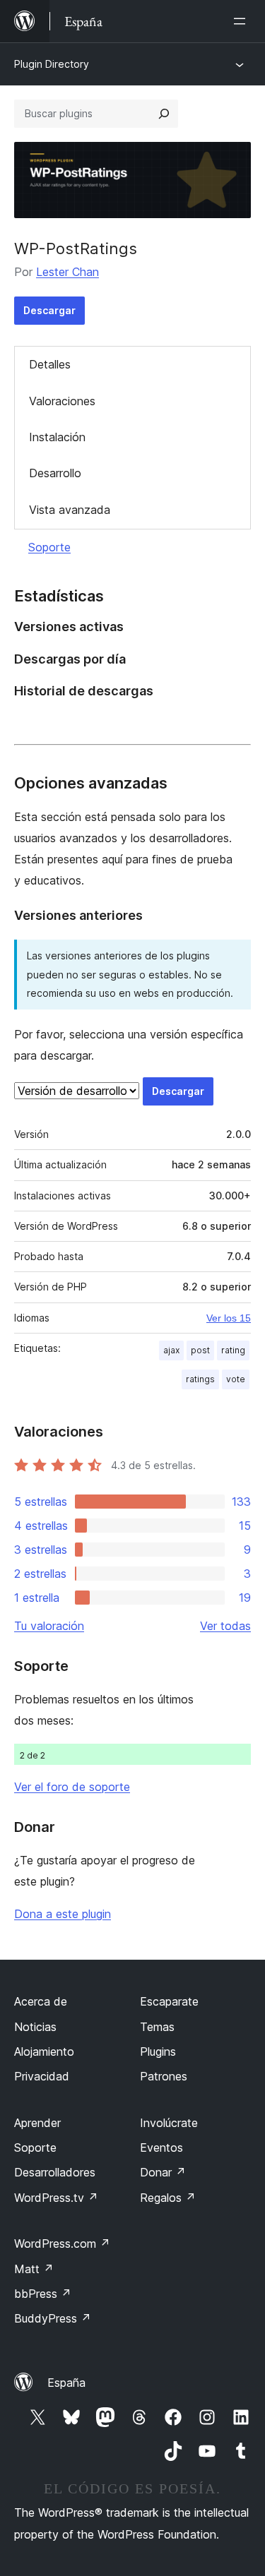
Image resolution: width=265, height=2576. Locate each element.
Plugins (158, 2051)
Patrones (164, 2076)
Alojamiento (44, 2051)
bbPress (43, 2294)
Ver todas (225, 1626)
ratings (200, 1379)
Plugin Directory (52, 64)
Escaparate (169, 2001)
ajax (171, 1350)
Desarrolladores (55, 2172)
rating (233, 1350)
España (66, 2383)
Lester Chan (67, 272)
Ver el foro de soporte (72, 1787)
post (200, 1350)
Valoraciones (62, 401)
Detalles (50, 364)
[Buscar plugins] (164, 114)
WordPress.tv (56, 2198)
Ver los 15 (229, 1318)
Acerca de (41, 2001)
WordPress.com (62, 2243)
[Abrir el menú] (242, 21)
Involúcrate (169, 2123)
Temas (157, 2027)
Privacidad (42, 2076)
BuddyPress (53, 2318)
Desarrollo (55, 473)
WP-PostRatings (76, 248)
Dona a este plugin (63, 1914)
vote (236, 1379)
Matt (34, 2269)
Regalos (168, 2198)
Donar (163, 2172)
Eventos (161, 2147)
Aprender (37, 2123)
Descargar (49, 310)
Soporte (49, 547)
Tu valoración (49, 1626)
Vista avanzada (70, 510)
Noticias (35, 2027)
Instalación (57, 437)
